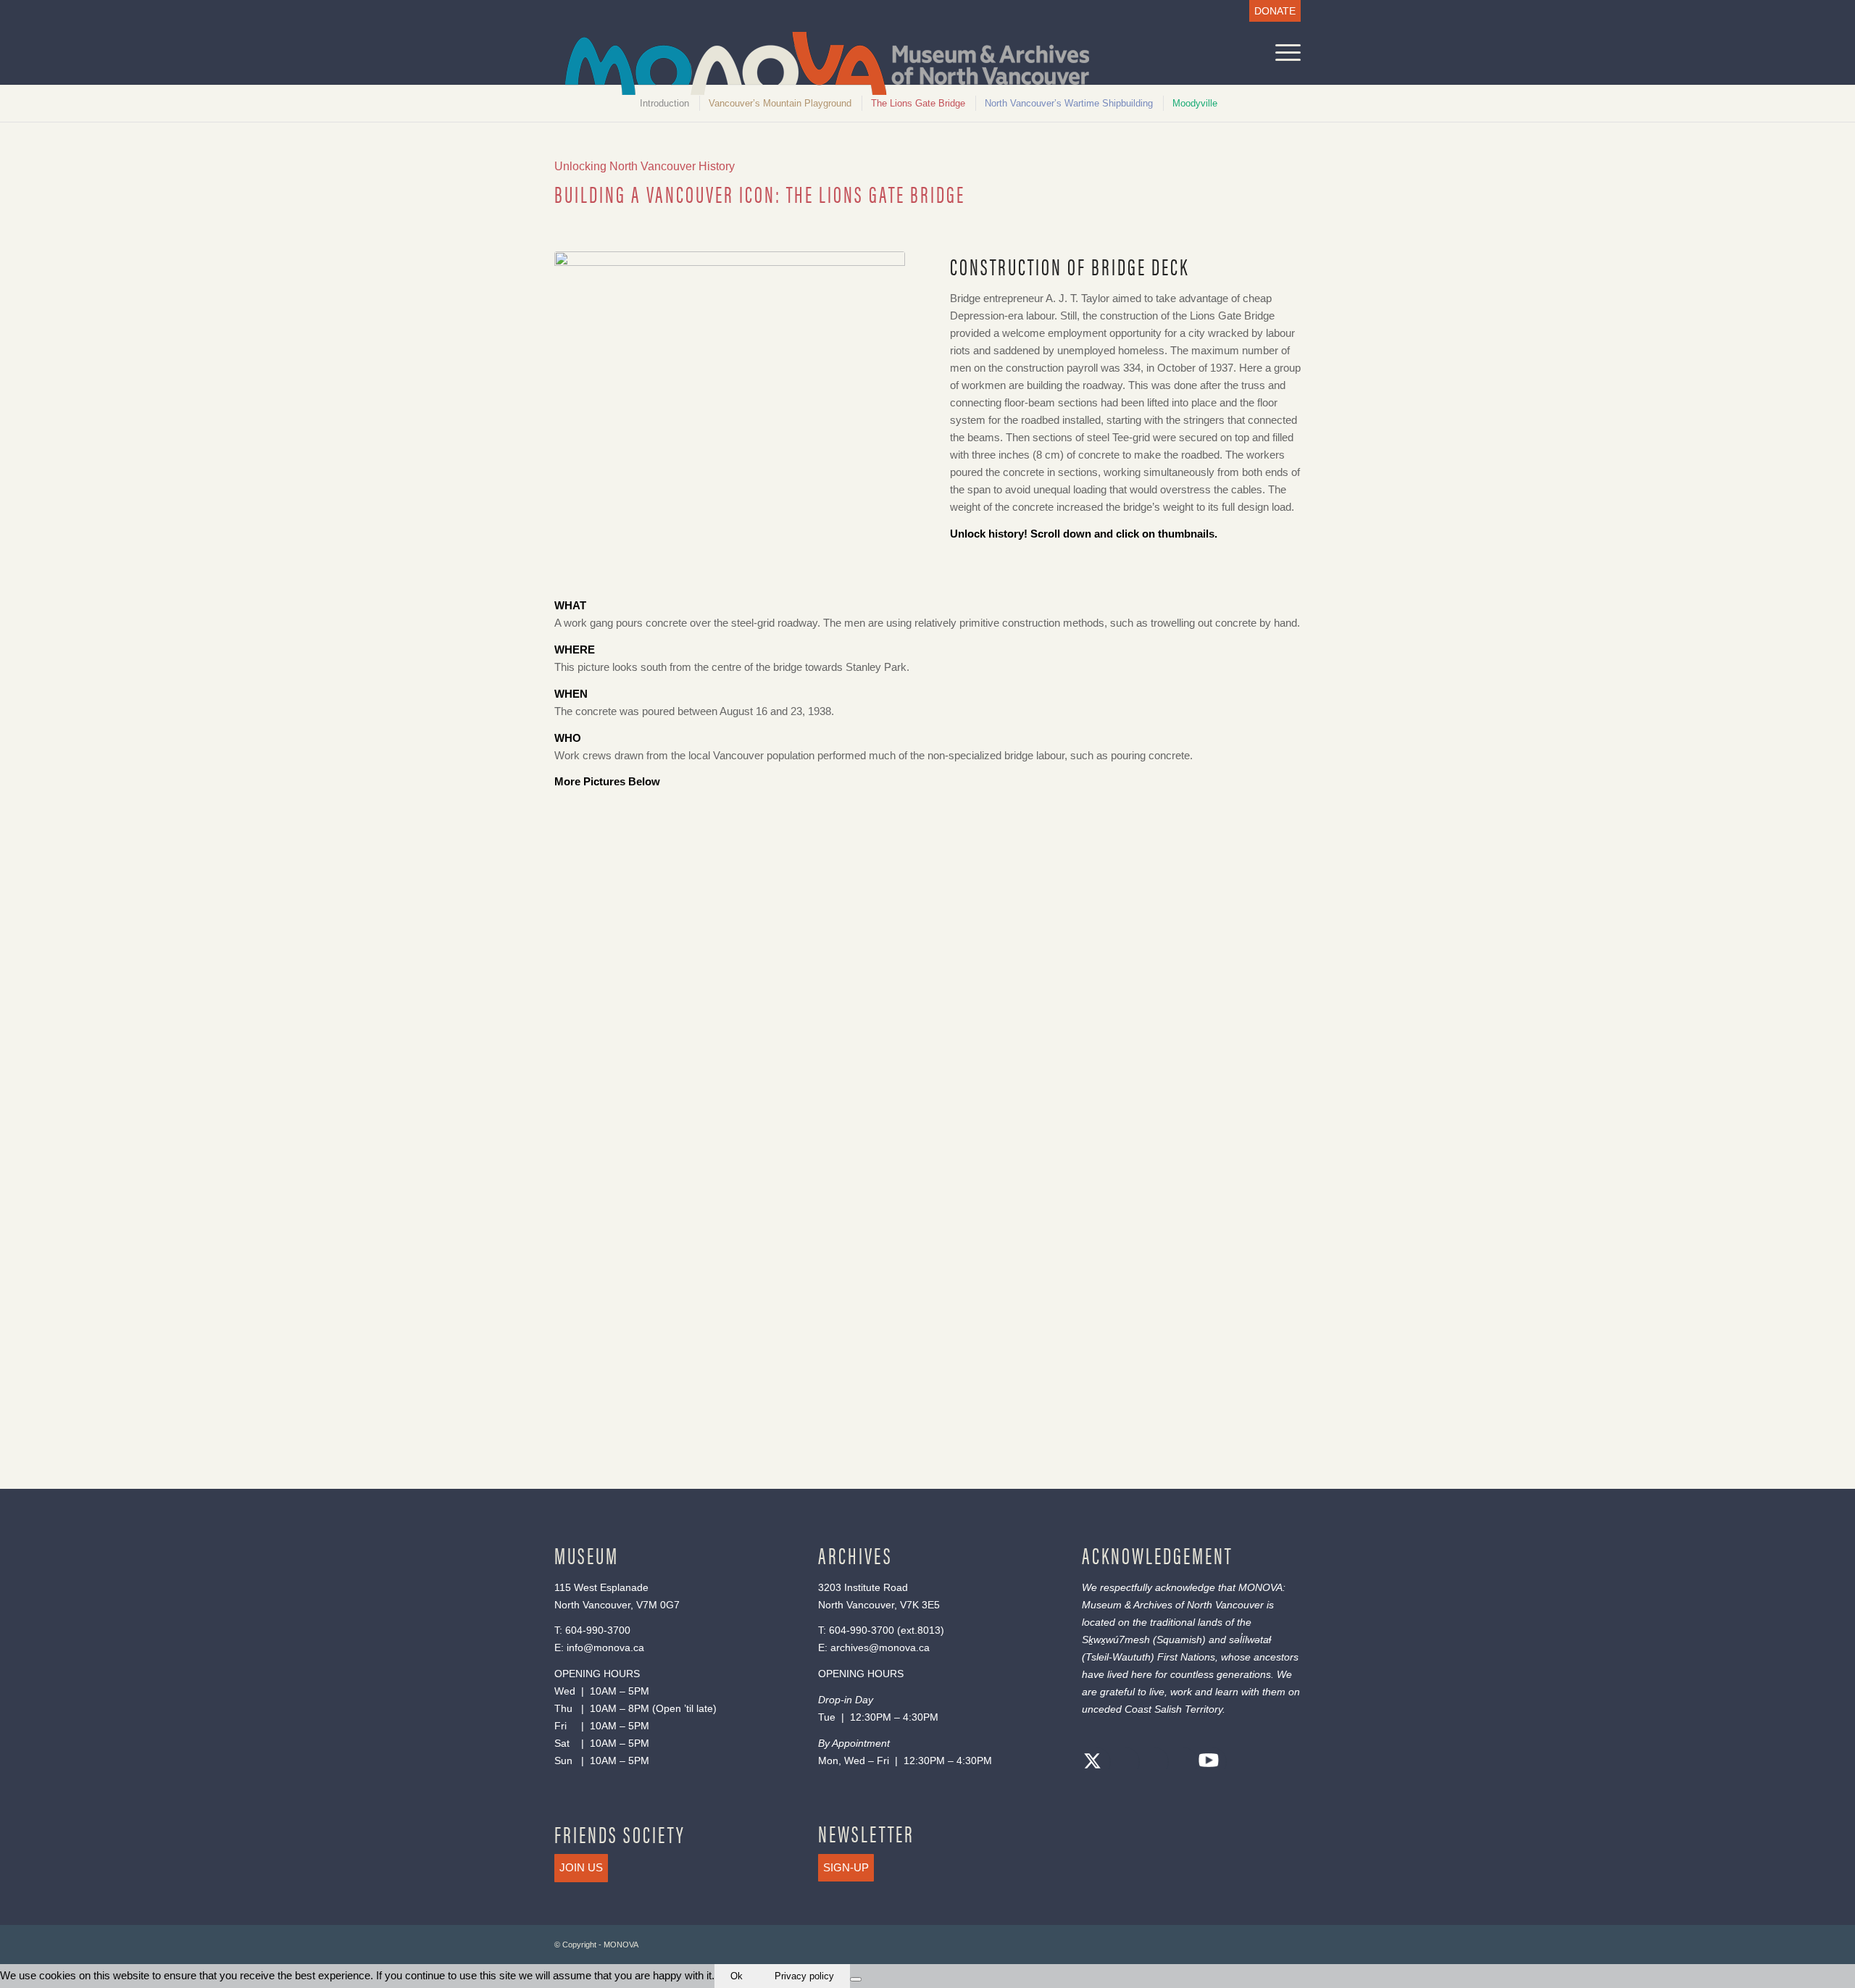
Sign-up (846, 1867)
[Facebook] (1122, 1763)
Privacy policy (804, 1976)
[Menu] (1283, 53)
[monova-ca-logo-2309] (827, 63)
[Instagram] (1151, 1763)
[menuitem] (1271, 11)
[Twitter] (1093, 1763)
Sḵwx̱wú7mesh (1116, 1640)
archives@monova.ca (880, 1647)
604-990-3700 (598, 1630)
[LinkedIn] (1180, 1763)
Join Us (581, 1867)
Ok (737, 1976)
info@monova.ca (605, 1647)
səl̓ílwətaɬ (1250, 1640)
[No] (856, 1979)
